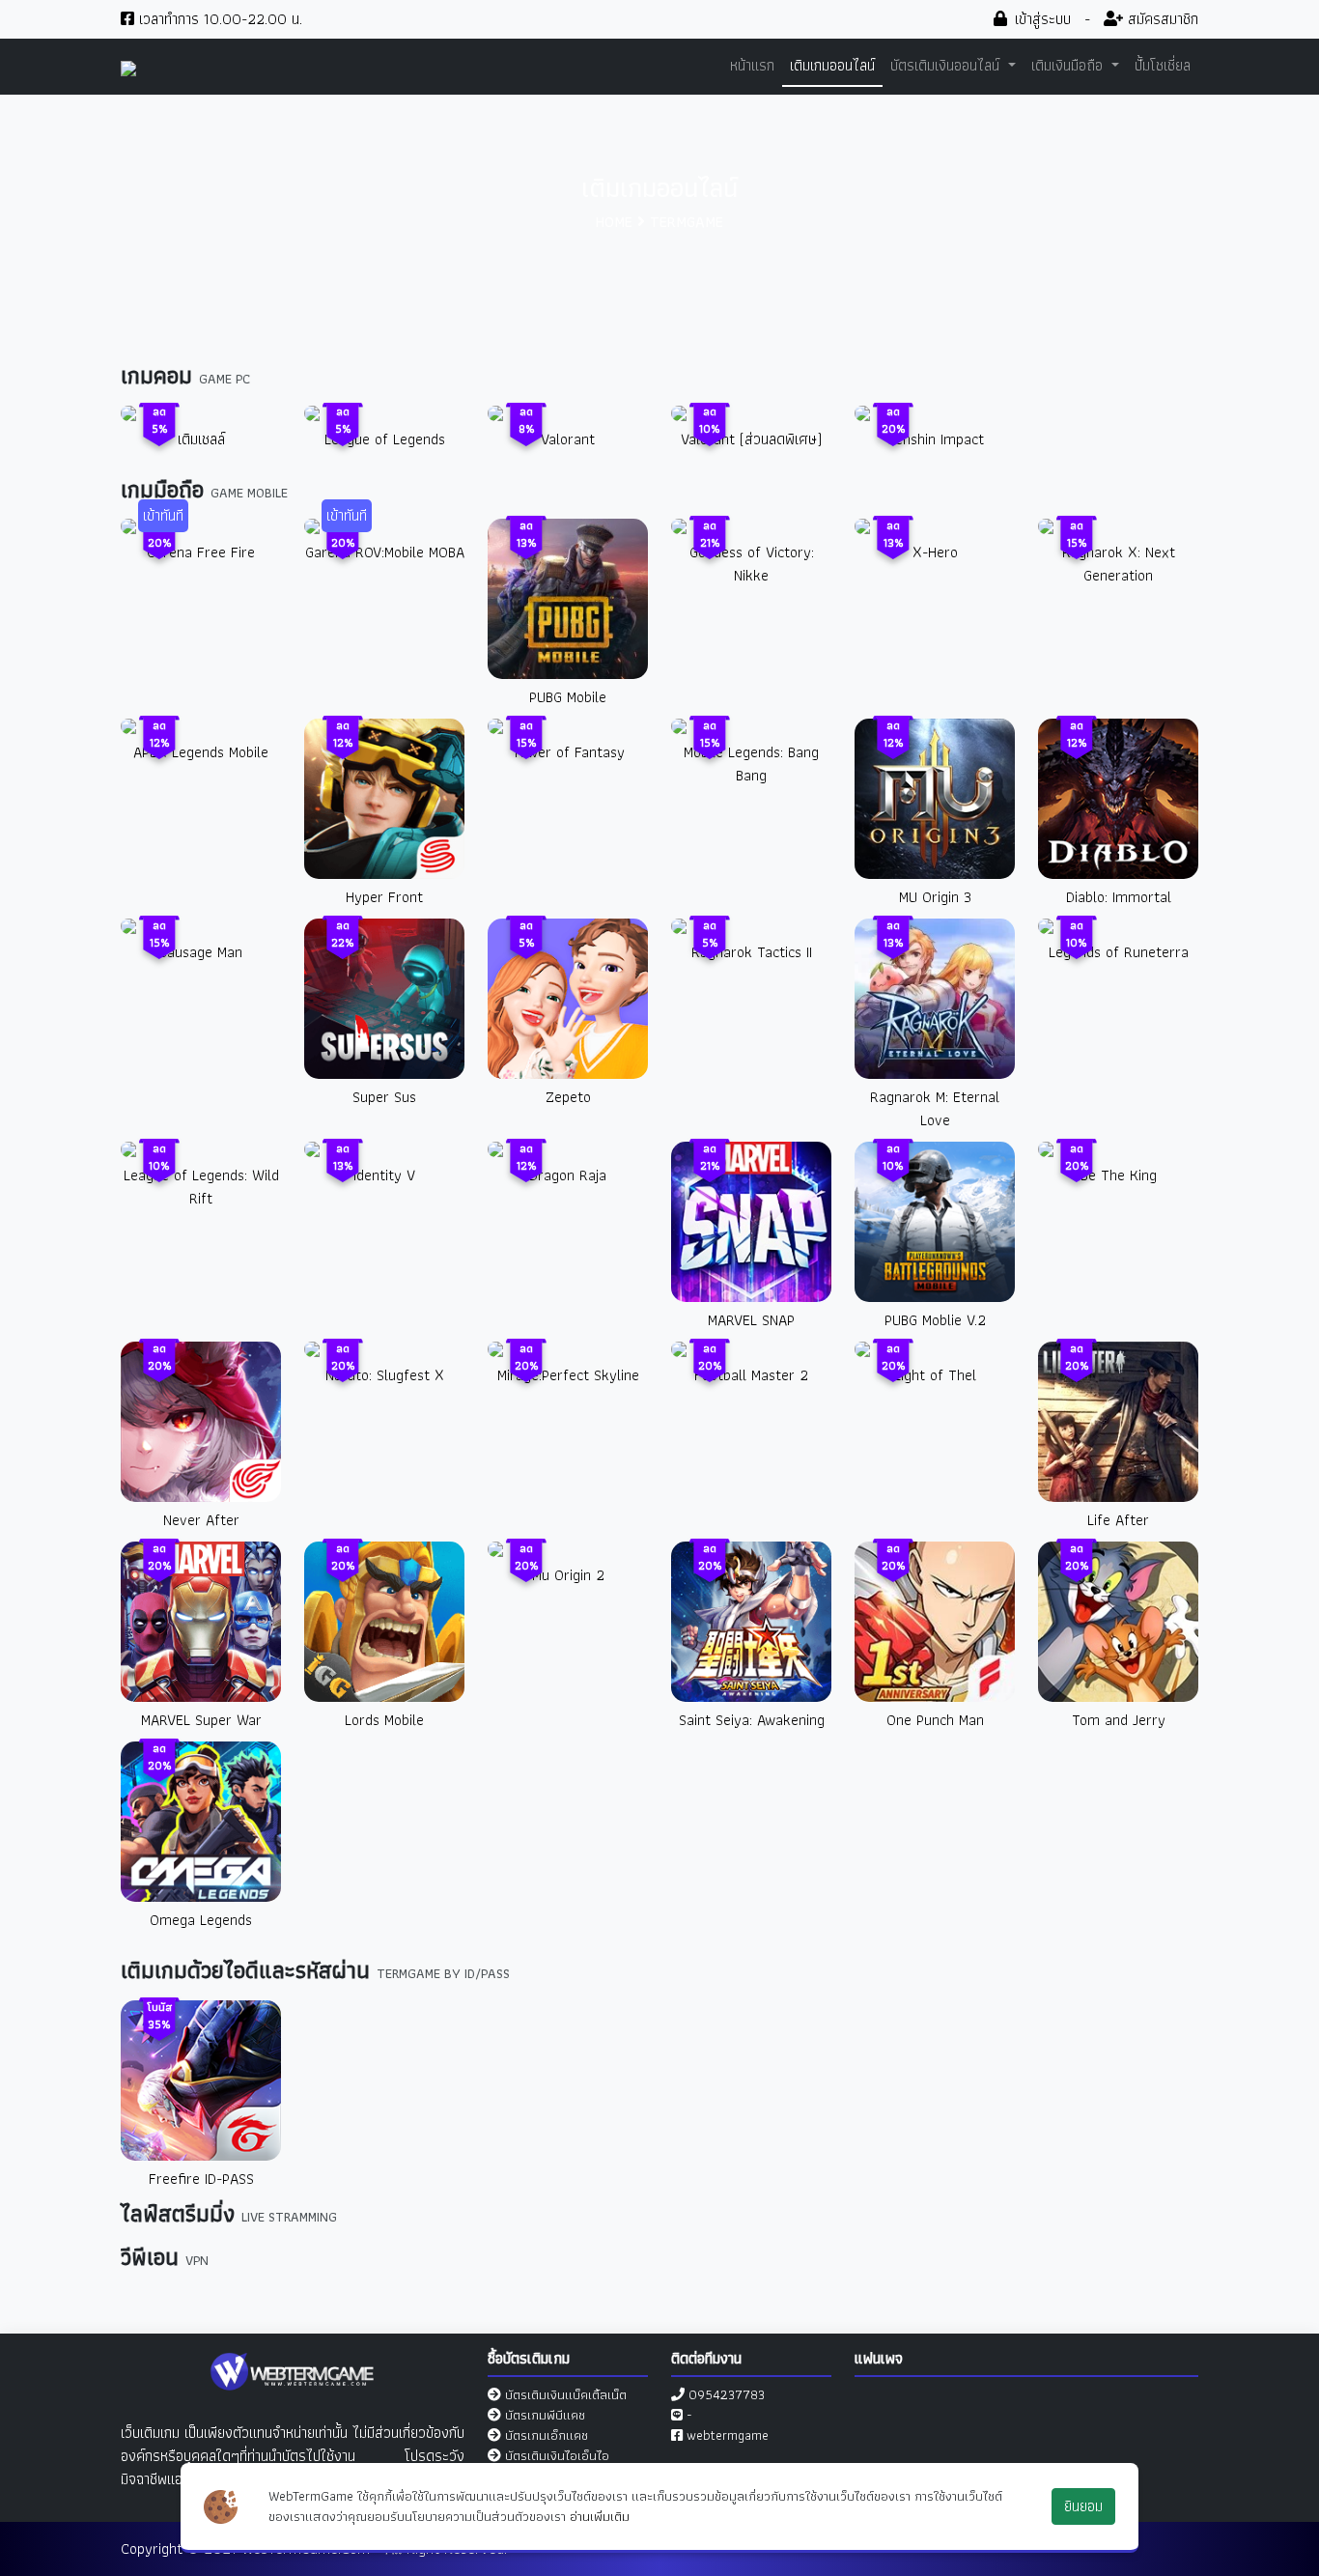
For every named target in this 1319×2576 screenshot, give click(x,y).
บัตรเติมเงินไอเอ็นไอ (557, 2455)
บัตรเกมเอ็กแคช (547, 2435)
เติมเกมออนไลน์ (832, 65)
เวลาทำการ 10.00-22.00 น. (218, 19)
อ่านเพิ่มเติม (600, 2516)
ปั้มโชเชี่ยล (1163, 65)
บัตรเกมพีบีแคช (545, 2415)
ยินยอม (1083, 2506)
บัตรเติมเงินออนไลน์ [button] (947, 65)
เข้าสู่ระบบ (1040, 19)
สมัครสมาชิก (1161, 19)
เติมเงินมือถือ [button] (1069, 65)
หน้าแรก (752, 65)
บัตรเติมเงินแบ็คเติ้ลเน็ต (566, 2394)
